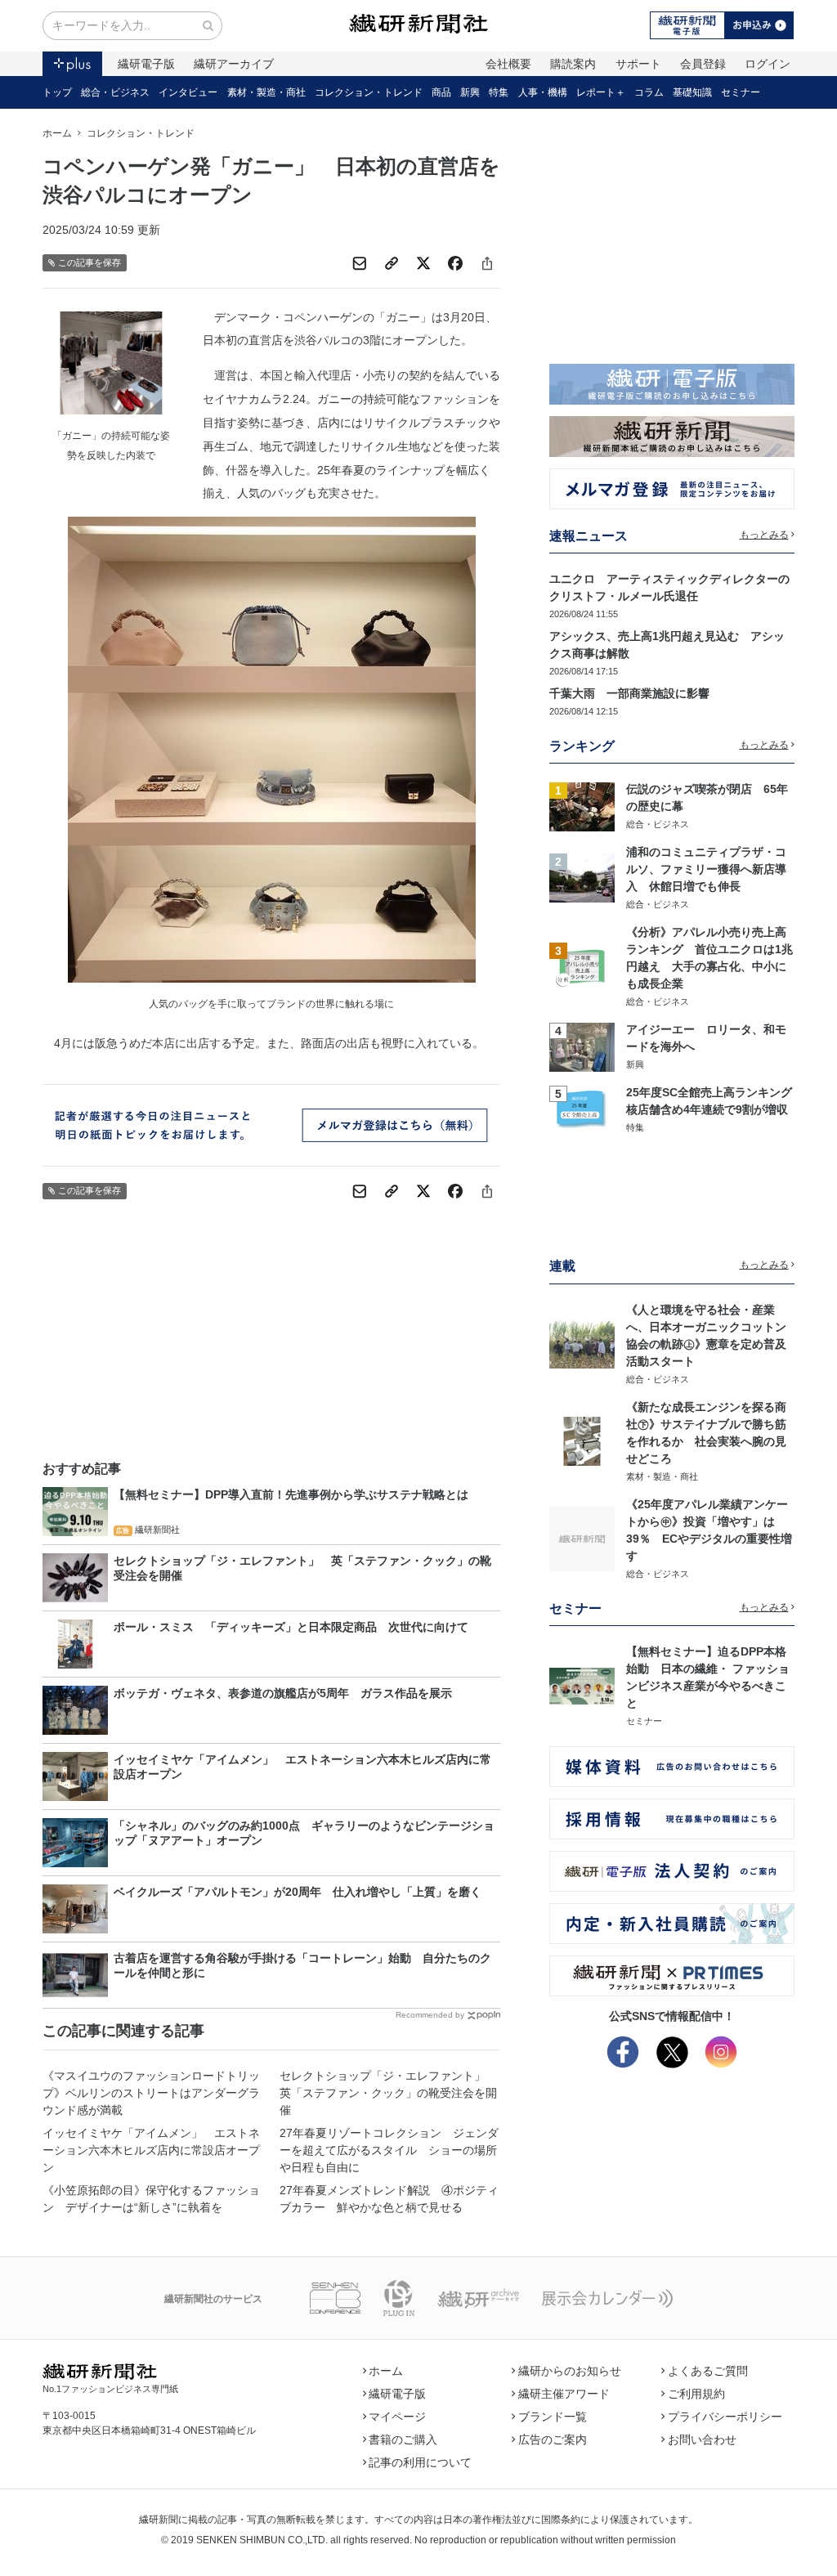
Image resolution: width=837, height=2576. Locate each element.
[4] (582, 1046)
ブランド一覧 (553, 2417)
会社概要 (508, 64)
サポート (638, 64)
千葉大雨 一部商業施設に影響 (629, 693)
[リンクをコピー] (392, 263)
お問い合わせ (702, 2439)
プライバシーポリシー (725, 2417)
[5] (582, 1109)
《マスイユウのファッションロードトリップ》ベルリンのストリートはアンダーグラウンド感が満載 (151, 2093)
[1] (582, 805)
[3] (582, 965)
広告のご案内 (553, 2439)
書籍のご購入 (403, 2439)
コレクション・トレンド (369, 92)
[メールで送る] (360, 263)
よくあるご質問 (708, 2371)
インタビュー (188, 92)
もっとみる (764, 535)
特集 (499, 92)
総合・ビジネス (115, 92)
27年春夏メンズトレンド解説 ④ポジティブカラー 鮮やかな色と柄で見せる (389, 2199)
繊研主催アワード (564, 2394)
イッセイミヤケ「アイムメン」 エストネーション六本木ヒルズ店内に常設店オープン (151, 2150)
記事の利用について (420, 2462)
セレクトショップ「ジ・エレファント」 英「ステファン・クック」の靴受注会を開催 (388, 2093)
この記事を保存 (90, 262)
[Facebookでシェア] (455, 263)
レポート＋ (601, 92)
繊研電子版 (146, 64)
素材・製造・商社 (266, 92)
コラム (649, 92)
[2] (582, 877)
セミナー (741, 92)
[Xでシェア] (423, 263)
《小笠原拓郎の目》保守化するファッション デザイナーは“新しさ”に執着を (151, 2199)
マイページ (397, 2417)
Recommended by (430, 2015)
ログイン (768, 64)
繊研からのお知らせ (570, 2371)
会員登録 (703, 64)
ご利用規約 (696, 2394)
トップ (57, 92)
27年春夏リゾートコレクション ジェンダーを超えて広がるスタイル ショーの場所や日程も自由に (389, 2150)
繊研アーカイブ (234, 64)
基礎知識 (692, 92)
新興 (470, 92)
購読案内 (573, 64)
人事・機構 (543, 92)
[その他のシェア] (487, 263)
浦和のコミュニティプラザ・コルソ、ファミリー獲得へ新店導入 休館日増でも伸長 (706, 869)
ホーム (57, 133)
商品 (441, 92)
